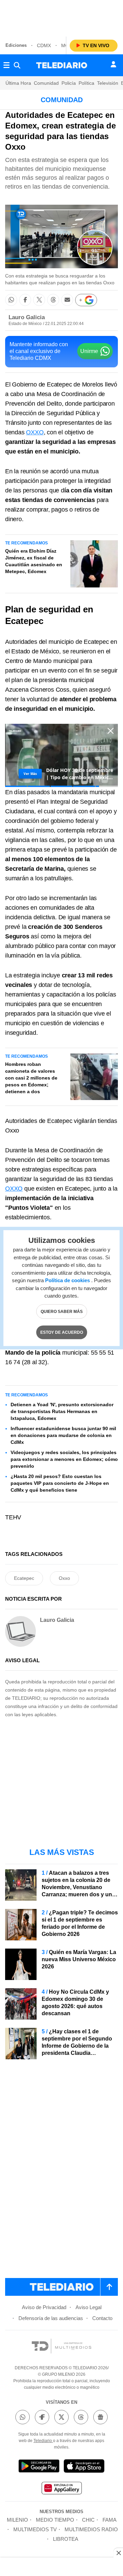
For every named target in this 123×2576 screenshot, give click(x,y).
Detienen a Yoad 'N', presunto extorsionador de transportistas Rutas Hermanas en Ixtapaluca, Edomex (62, 1411)
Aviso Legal (88, 2307)
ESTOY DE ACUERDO (62, 1332)
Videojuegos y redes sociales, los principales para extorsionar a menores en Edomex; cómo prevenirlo (64, 1459)
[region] (61, 17)
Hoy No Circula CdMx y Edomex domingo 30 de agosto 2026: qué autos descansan (75, 2003)
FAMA (110, 2520)
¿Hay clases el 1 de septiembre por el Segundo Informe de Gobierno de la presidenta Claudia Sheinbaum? (77, 2046)
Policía (69, 83)
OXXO (35, 432)
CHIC (88, 2520)
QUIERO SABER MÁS (62, 1311)
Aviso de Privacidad (44, 2307)
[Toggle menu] (6, 65)
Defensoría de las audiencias (51, 2318)
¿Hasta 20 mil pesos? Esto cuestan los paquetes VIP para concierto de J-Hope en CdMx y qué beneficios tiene (60, 1483)
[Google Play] (39, 2467)
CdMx (44, 45)
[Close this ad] (118, 2553)
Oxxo (64, 1578)
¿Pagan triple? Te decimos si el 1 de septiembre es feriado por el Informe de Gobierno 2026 (80, 1923)
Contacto (102, 2318)
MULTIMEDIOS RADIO (91, 2529)
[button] (11, 300)
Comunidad (46, 83)
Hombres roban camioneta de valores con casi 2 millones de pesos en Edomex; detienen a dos (31, 1078)
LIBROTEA (66, 2539)
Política (86, 83)
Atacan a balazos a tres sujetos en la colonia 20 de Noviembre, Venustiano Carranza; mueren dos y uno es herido (79, 1887)
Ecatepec (96, 642)
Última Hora (18, 83)
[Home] (62, 65)
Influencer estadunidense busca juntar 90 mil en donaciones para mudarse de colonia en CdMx (63, 1435)
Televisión (108, 83)
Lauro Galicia (27, 317)
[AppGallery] (61, 2489)
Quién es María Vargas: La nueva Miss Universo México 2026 (79, 1959)
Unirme (89, 351)
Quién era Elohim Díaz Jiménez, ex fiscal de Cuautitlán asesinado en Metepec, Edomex (34, 561)
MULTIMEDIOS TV (35, 2529)
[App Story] (84, 2467)
